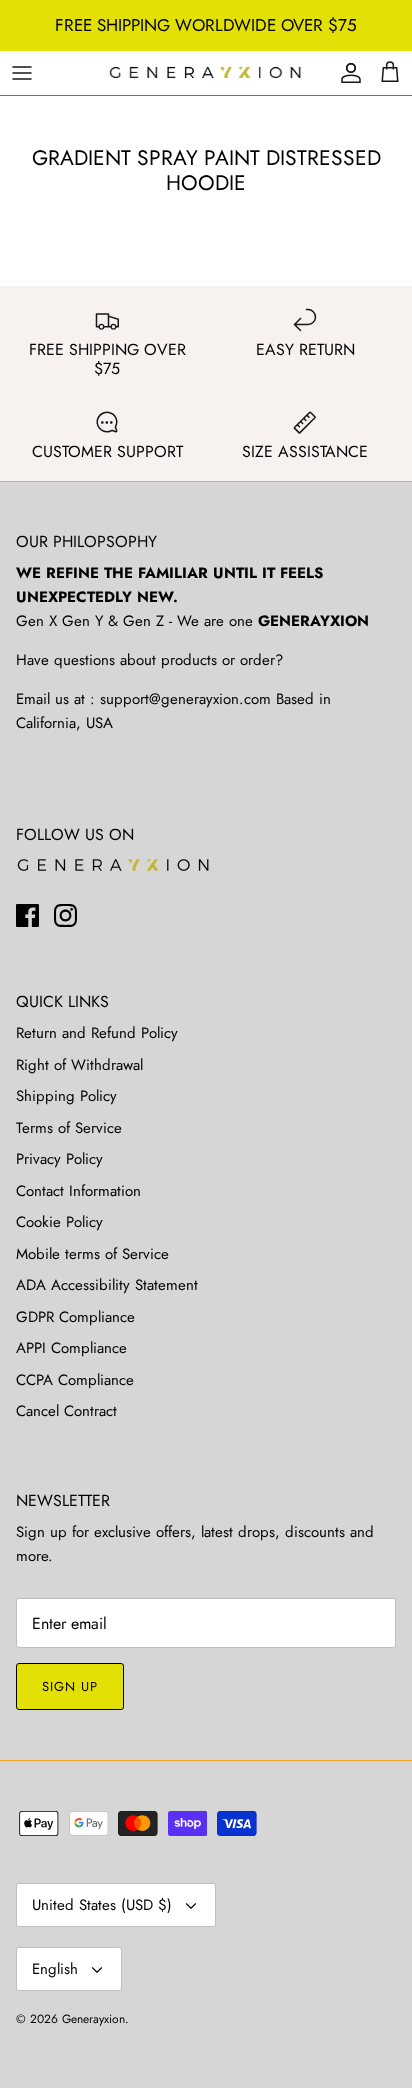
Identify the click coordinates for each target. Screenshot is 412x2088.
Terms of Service (69, 1128)
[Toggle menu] (22, 73)
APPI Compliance (71, 1348)
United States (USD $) (102, 1905)
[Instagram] (65, 915)
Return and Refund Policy (97, 1033)
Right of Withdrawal (79, 1065)
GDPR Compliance (75, 1317)
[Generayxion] (205, 73)
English (55, 1969)
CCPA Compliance (75, 1380)
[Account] (346, 73)
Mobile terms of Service (92, 1254)
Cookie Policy (59, 1222)
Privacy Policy (59, 1159)
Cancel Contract (66, 1411)
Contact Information (78, 1191)
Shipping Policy (66, 1096)
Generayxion (93, 2019)
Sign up (70, 1686)
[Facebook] (27, 915)
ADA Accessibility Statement (107, 1285)
